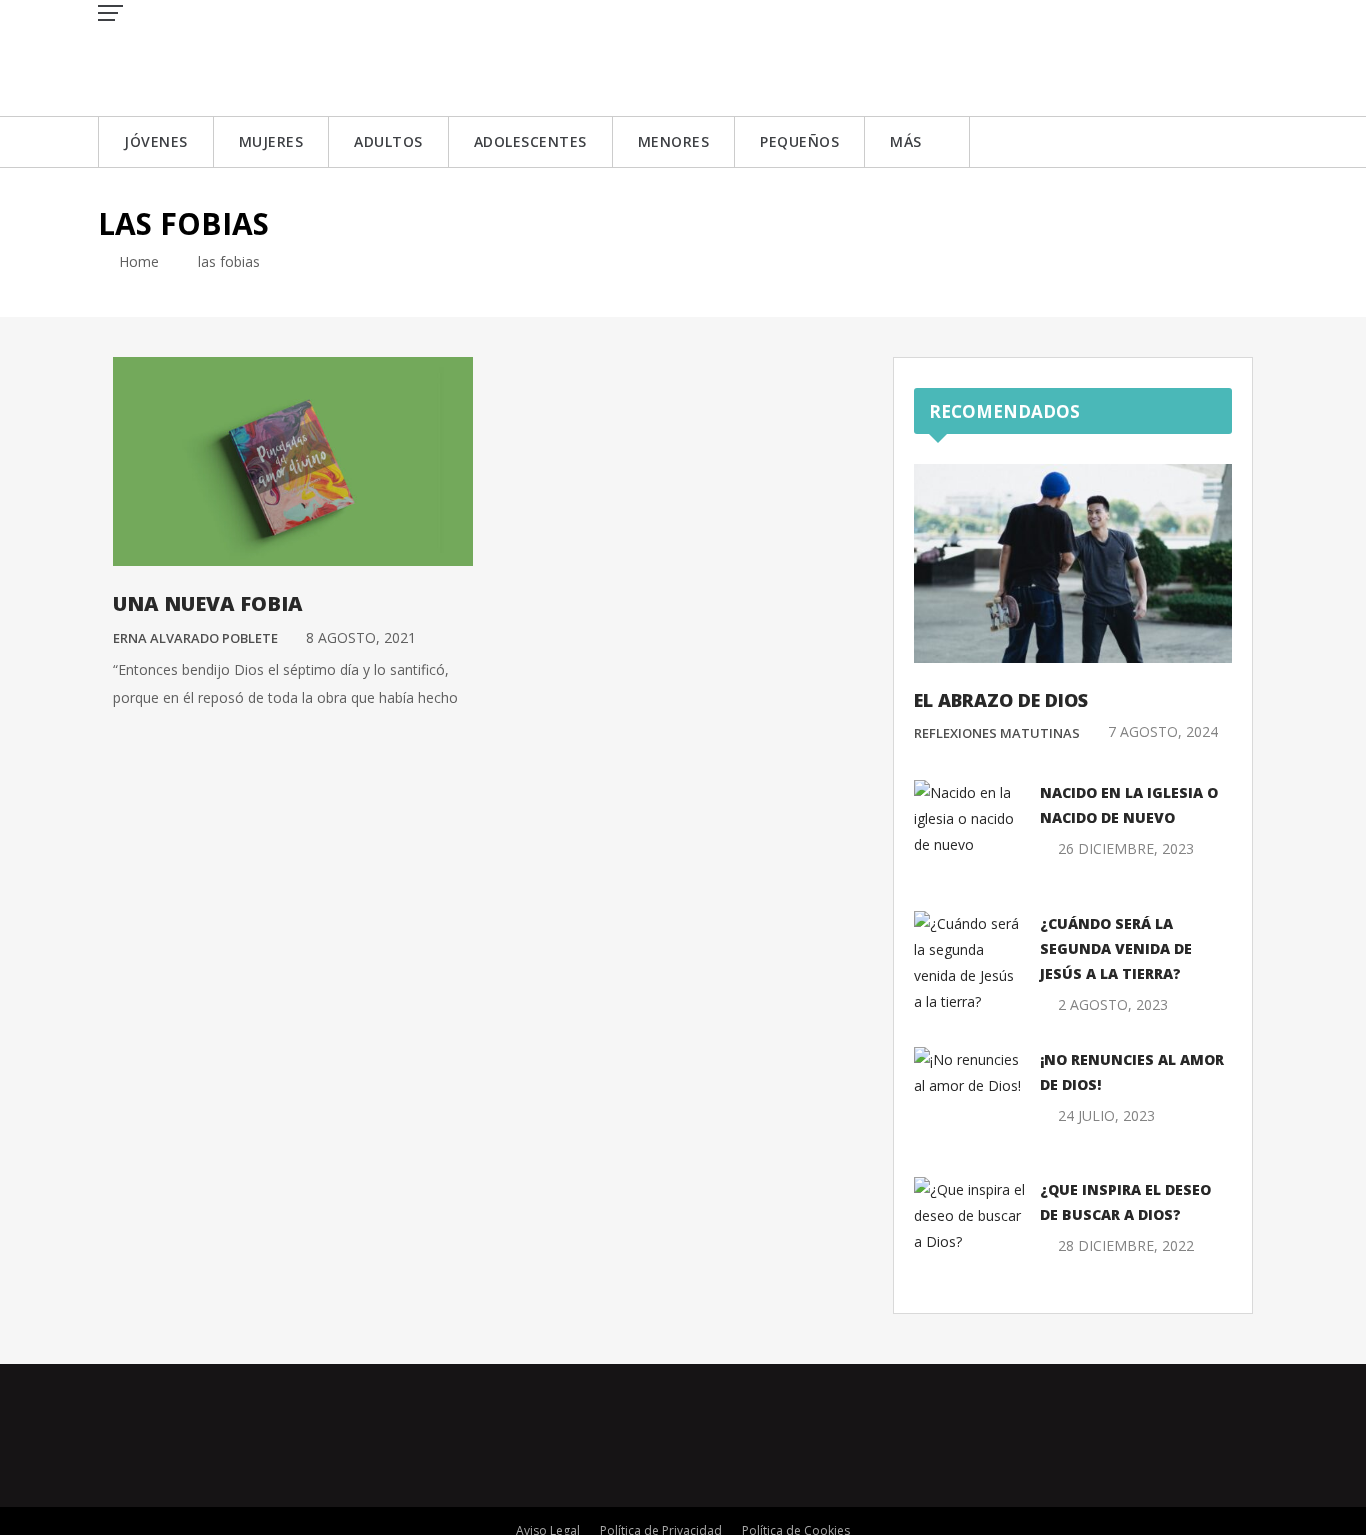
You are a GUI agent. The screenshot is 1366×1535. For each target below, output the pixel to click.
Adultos (388, 141)
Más (906, 141)
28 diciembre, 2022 (1126, 1245)
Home (137, 261)
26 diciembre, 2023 (1126, 848)
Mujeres (271, 141)
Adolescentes (530, 141)
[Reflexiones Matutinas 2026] (243, 56)
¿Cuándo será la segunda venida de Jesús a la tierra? (1116, 948)
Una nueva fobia (208, 603)
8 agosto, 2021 (361, 637)
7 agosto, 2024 (1163, 731)
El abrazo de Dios (1001, 700)
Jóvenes (156, 141)
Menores (674, 141)
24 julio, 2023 (1106, 1115)
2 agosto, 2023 (1113, 1004)
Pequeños (799, 141)
